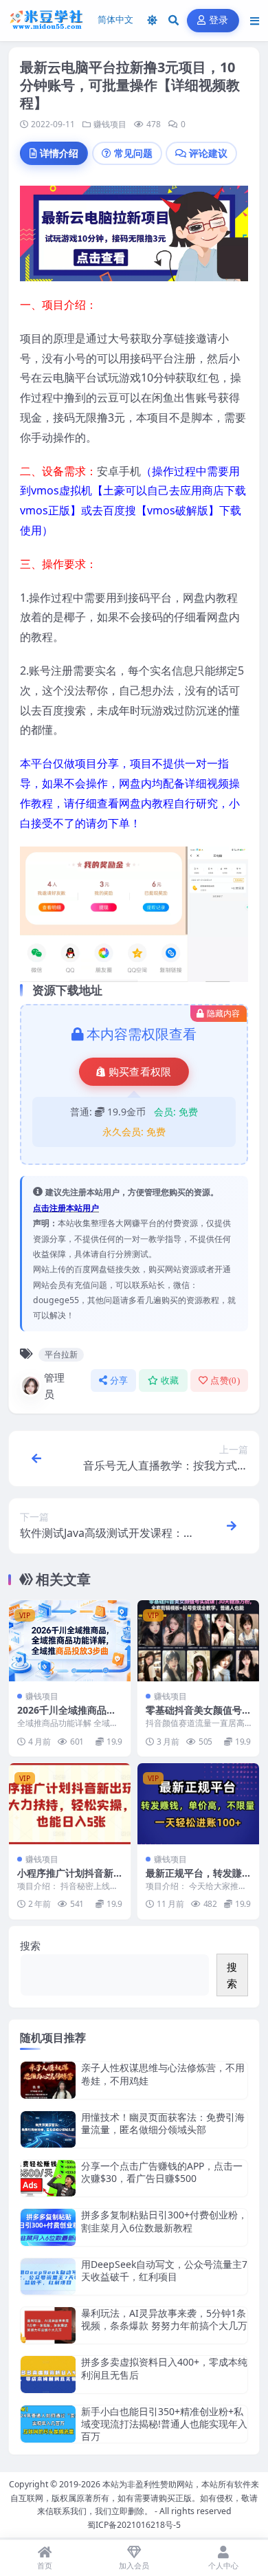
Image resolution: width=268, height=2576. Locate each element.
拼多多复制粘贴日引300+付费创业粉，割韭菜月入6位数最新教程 (164, 2221)
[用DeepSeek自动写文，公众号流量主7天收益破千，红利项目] (48, 2277)
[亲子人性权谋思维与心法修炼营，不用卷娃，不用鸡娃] (48, 2080)
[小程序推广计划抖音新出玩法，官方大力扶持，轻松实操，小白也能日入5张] (70, 1804)
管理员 (54, 1386)
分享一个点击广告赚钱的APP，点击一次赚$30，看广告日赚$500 (162, 2172)
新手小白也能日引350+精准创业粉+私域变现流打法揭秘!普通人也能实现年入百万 (164, 2424)
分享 (119, 1380)
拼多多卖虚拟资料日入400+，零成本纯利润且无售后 (164, 2368)
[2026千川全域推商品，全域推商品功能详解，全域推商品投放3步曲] (70, 1641)
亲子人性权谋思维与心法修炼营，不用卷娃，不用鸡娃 (163, 2074)
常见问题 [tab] (133, 153)
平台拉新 (61, 1354)
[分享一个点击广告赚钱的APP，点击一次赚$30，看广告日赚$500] (48, 2178)
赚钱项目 (110, 124)
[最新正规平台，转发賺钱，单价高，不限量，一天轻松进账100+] (198, 1804)
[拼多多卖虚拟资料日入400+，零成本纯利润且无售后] (48, 2374)
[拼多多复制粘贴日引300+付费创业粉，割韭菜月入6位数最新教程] (48, 2227)
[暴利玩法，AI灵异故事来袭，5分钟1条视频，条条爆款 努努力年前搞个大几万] (48, 2325)
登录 (219, 20)
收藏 (170, 1380)
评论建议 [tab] (208, 153)
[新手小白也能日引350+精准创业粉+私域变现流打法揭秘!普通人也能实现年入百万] (48, 2424)
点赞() (225, 1380)
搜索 (30, 1945)
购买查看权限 (140, 1072)
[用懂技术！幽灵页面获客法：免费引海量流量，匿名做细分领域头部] (48, 2129)
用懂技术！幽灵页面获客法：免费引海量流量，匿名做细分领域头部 (163, 2123)
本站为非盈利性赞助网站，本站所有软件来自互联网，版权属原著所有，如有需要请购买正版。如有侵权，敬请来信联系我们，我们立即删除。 (135, 2498)
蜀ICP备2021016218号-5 (134, 2525)
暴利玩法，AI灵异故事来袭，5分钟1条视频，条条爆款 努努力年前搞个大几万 (164, 2319)
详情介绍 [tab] (59, 153)
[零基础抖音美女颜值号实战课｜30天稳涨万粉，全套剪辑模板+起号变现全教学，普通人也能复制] (198, 1641)
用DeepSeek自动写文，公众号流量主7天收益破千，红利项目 (164, 2270)
